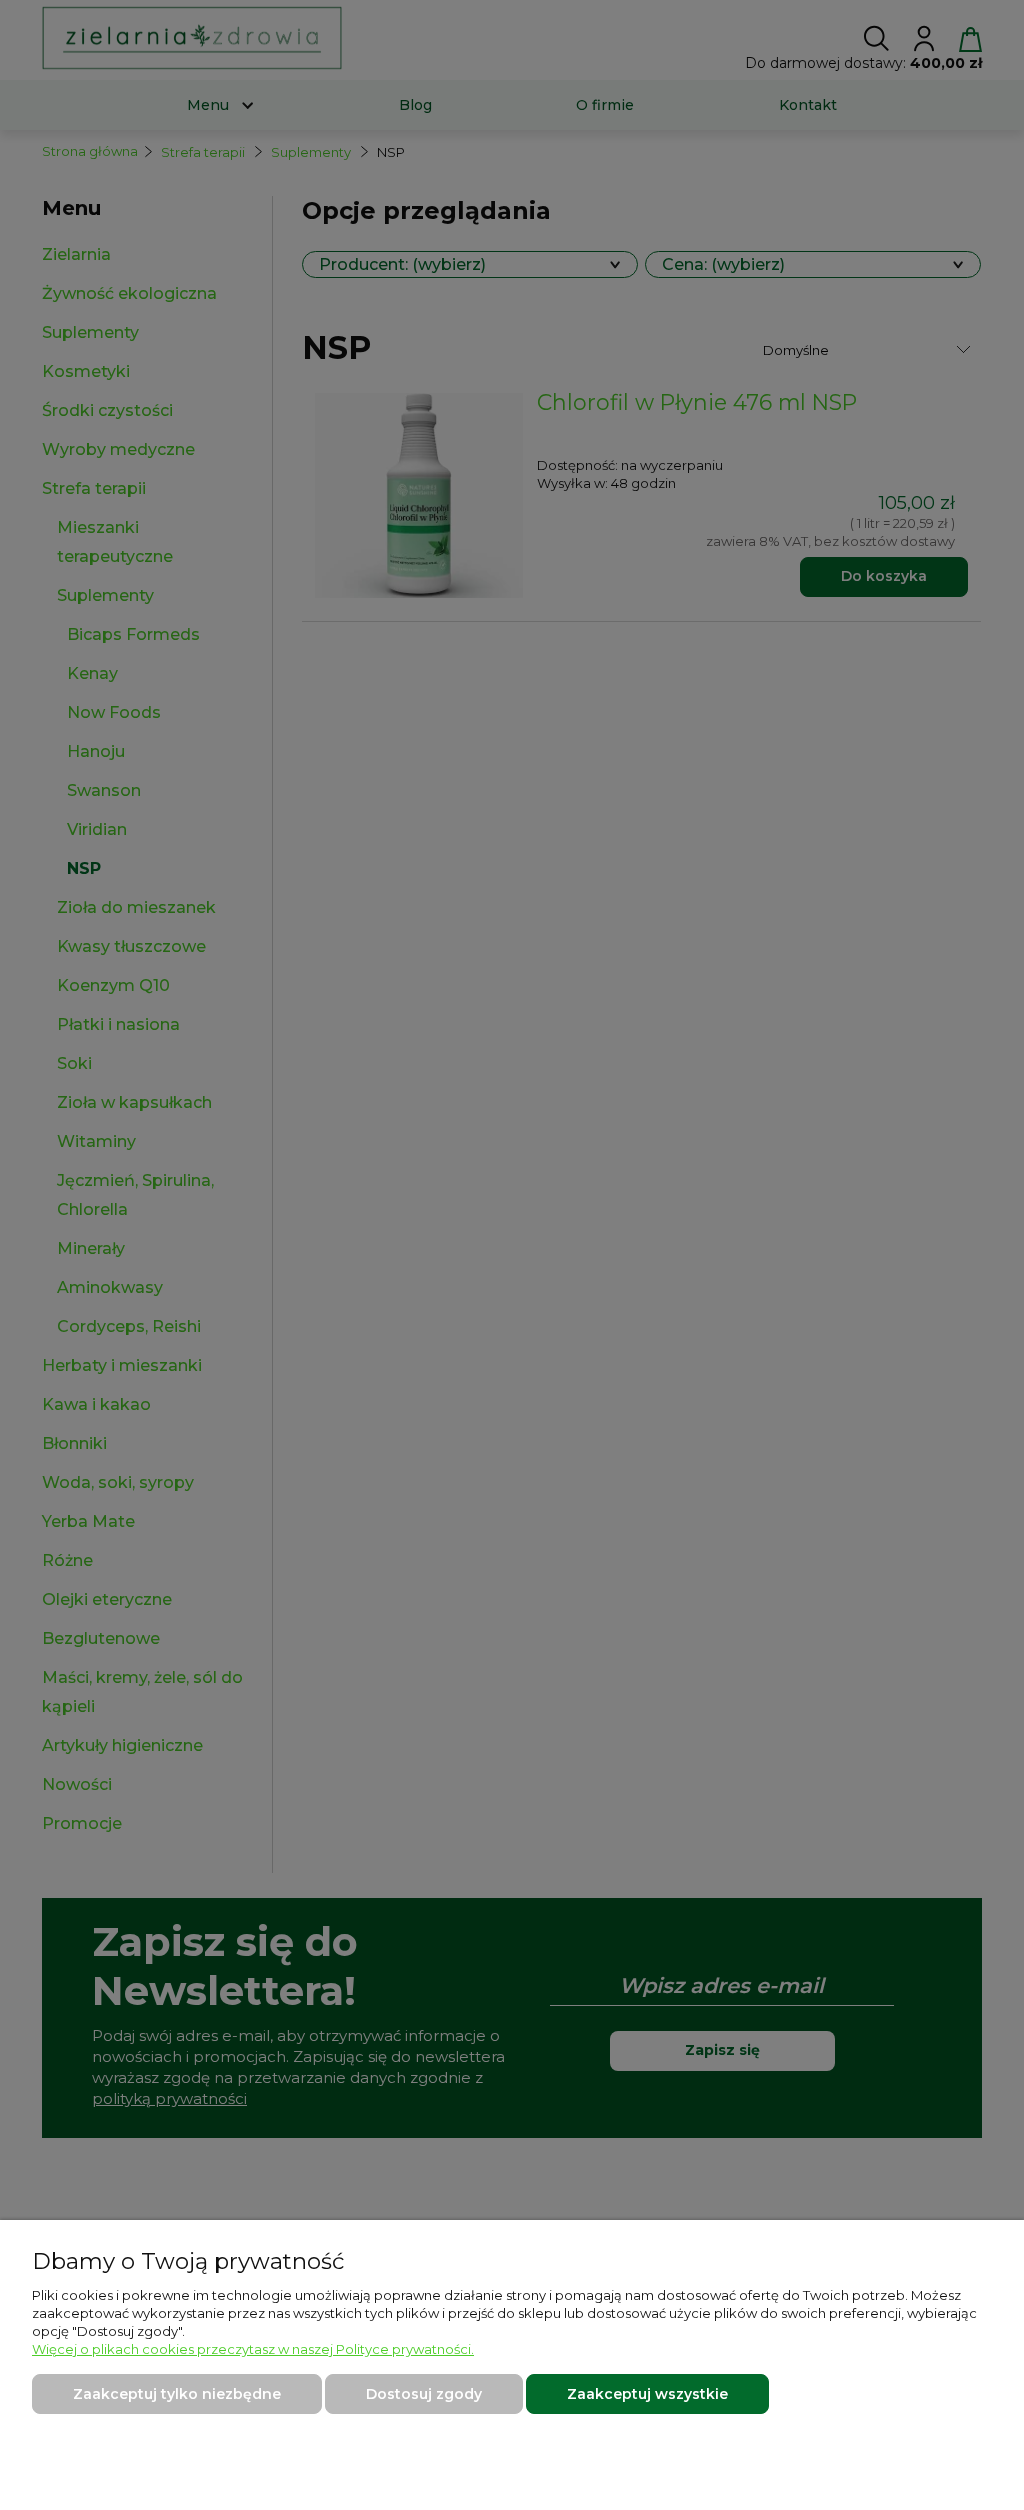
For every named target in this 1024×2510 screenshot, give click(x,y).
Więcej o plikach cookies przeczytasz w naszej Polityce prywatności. (253, 2349)
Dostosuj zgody (424, 2394)
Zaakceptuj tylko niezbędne (177, 2394)
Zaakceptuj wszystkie (647, 2394)
